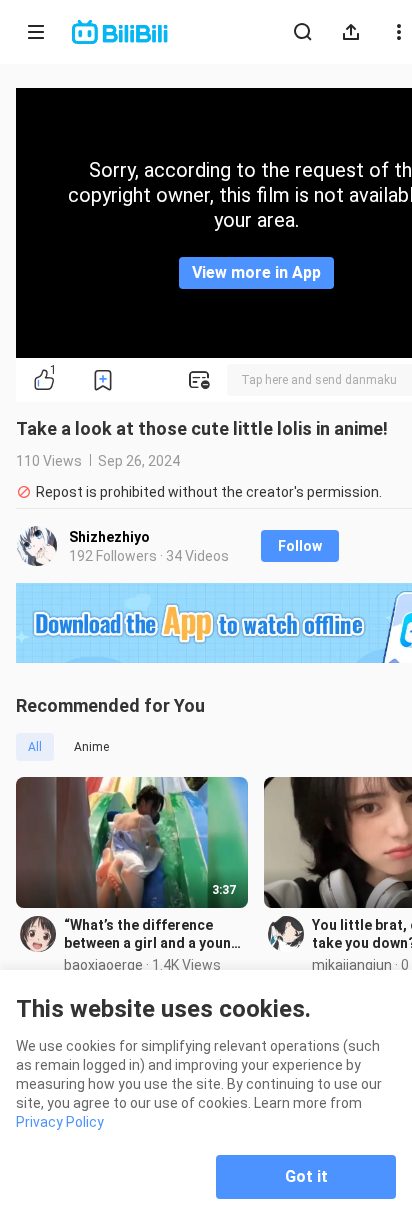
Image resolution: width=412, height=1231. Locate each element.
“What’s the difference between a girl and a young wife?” (152, 934)
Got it (306, 1176)
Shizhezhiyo (109, 537)
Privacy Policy (60, 1122)
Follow (300, 546)
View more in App (256, 272)
